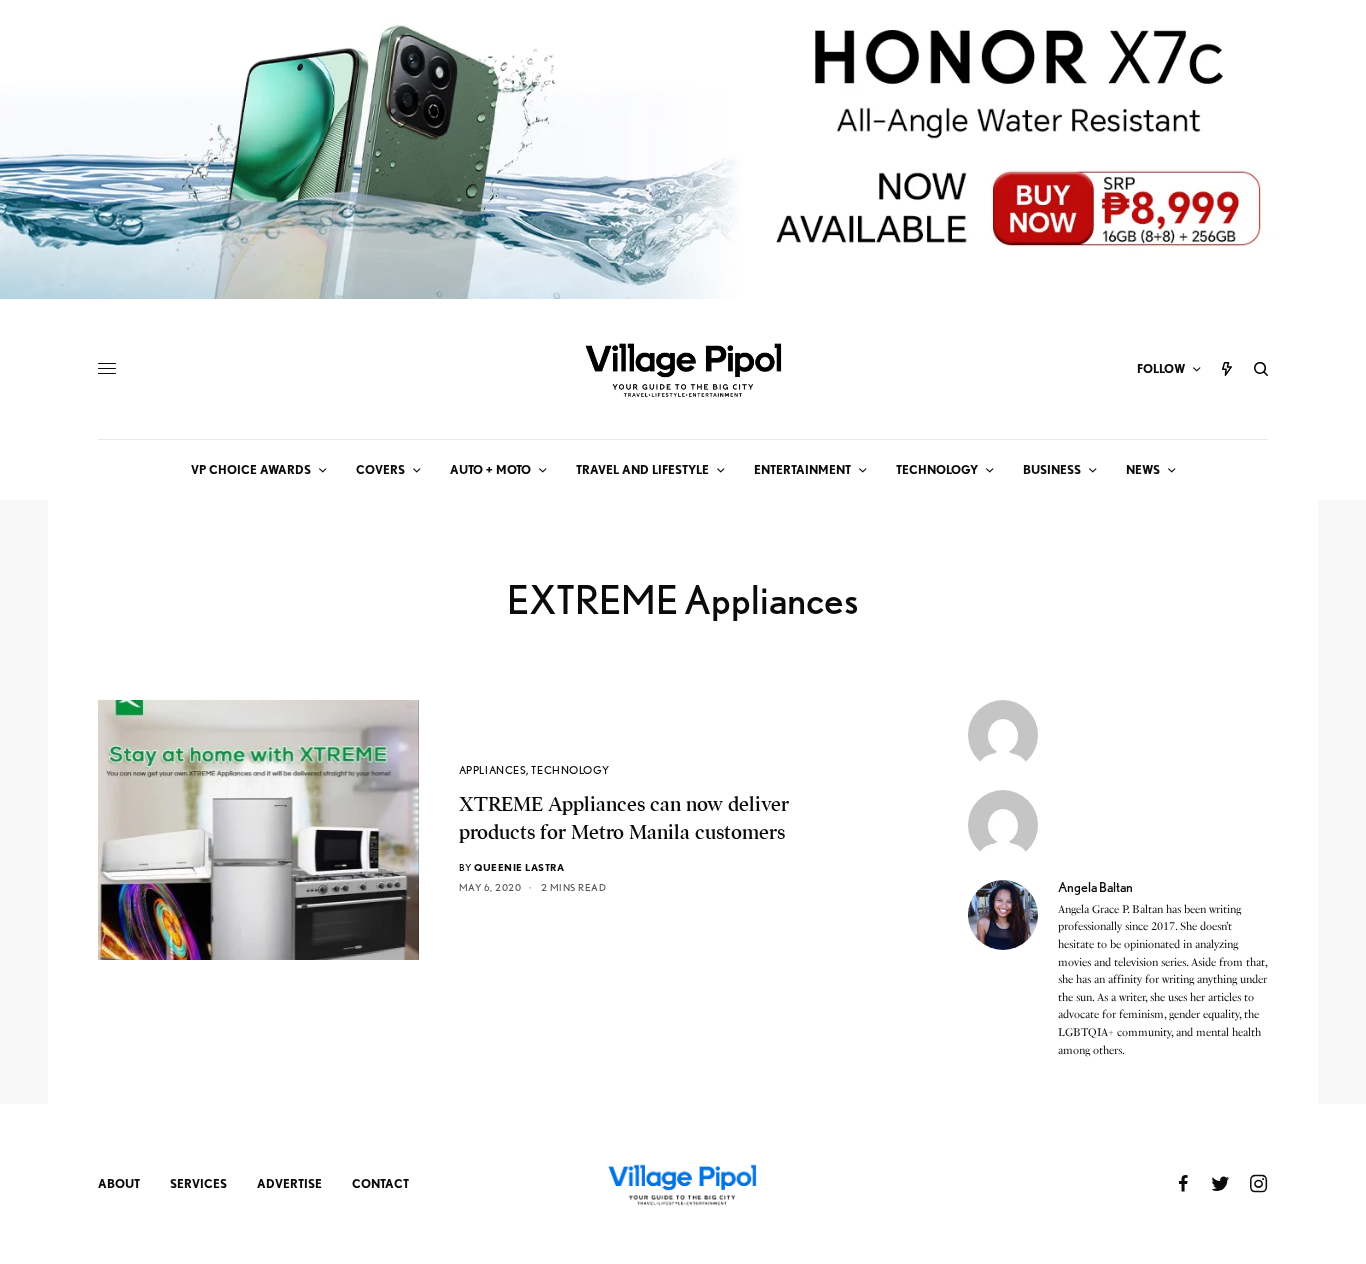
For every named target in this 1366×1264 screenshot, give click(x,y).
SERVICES (198, 1183)
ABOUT (119, 1183)
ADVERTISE (289, 1183)
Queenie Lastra (519, 867)
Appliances (493, 770)
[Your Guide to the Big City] (683, 369)
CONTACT (380, 1183)
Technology (570, 770)
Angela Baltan (1095, 887)
